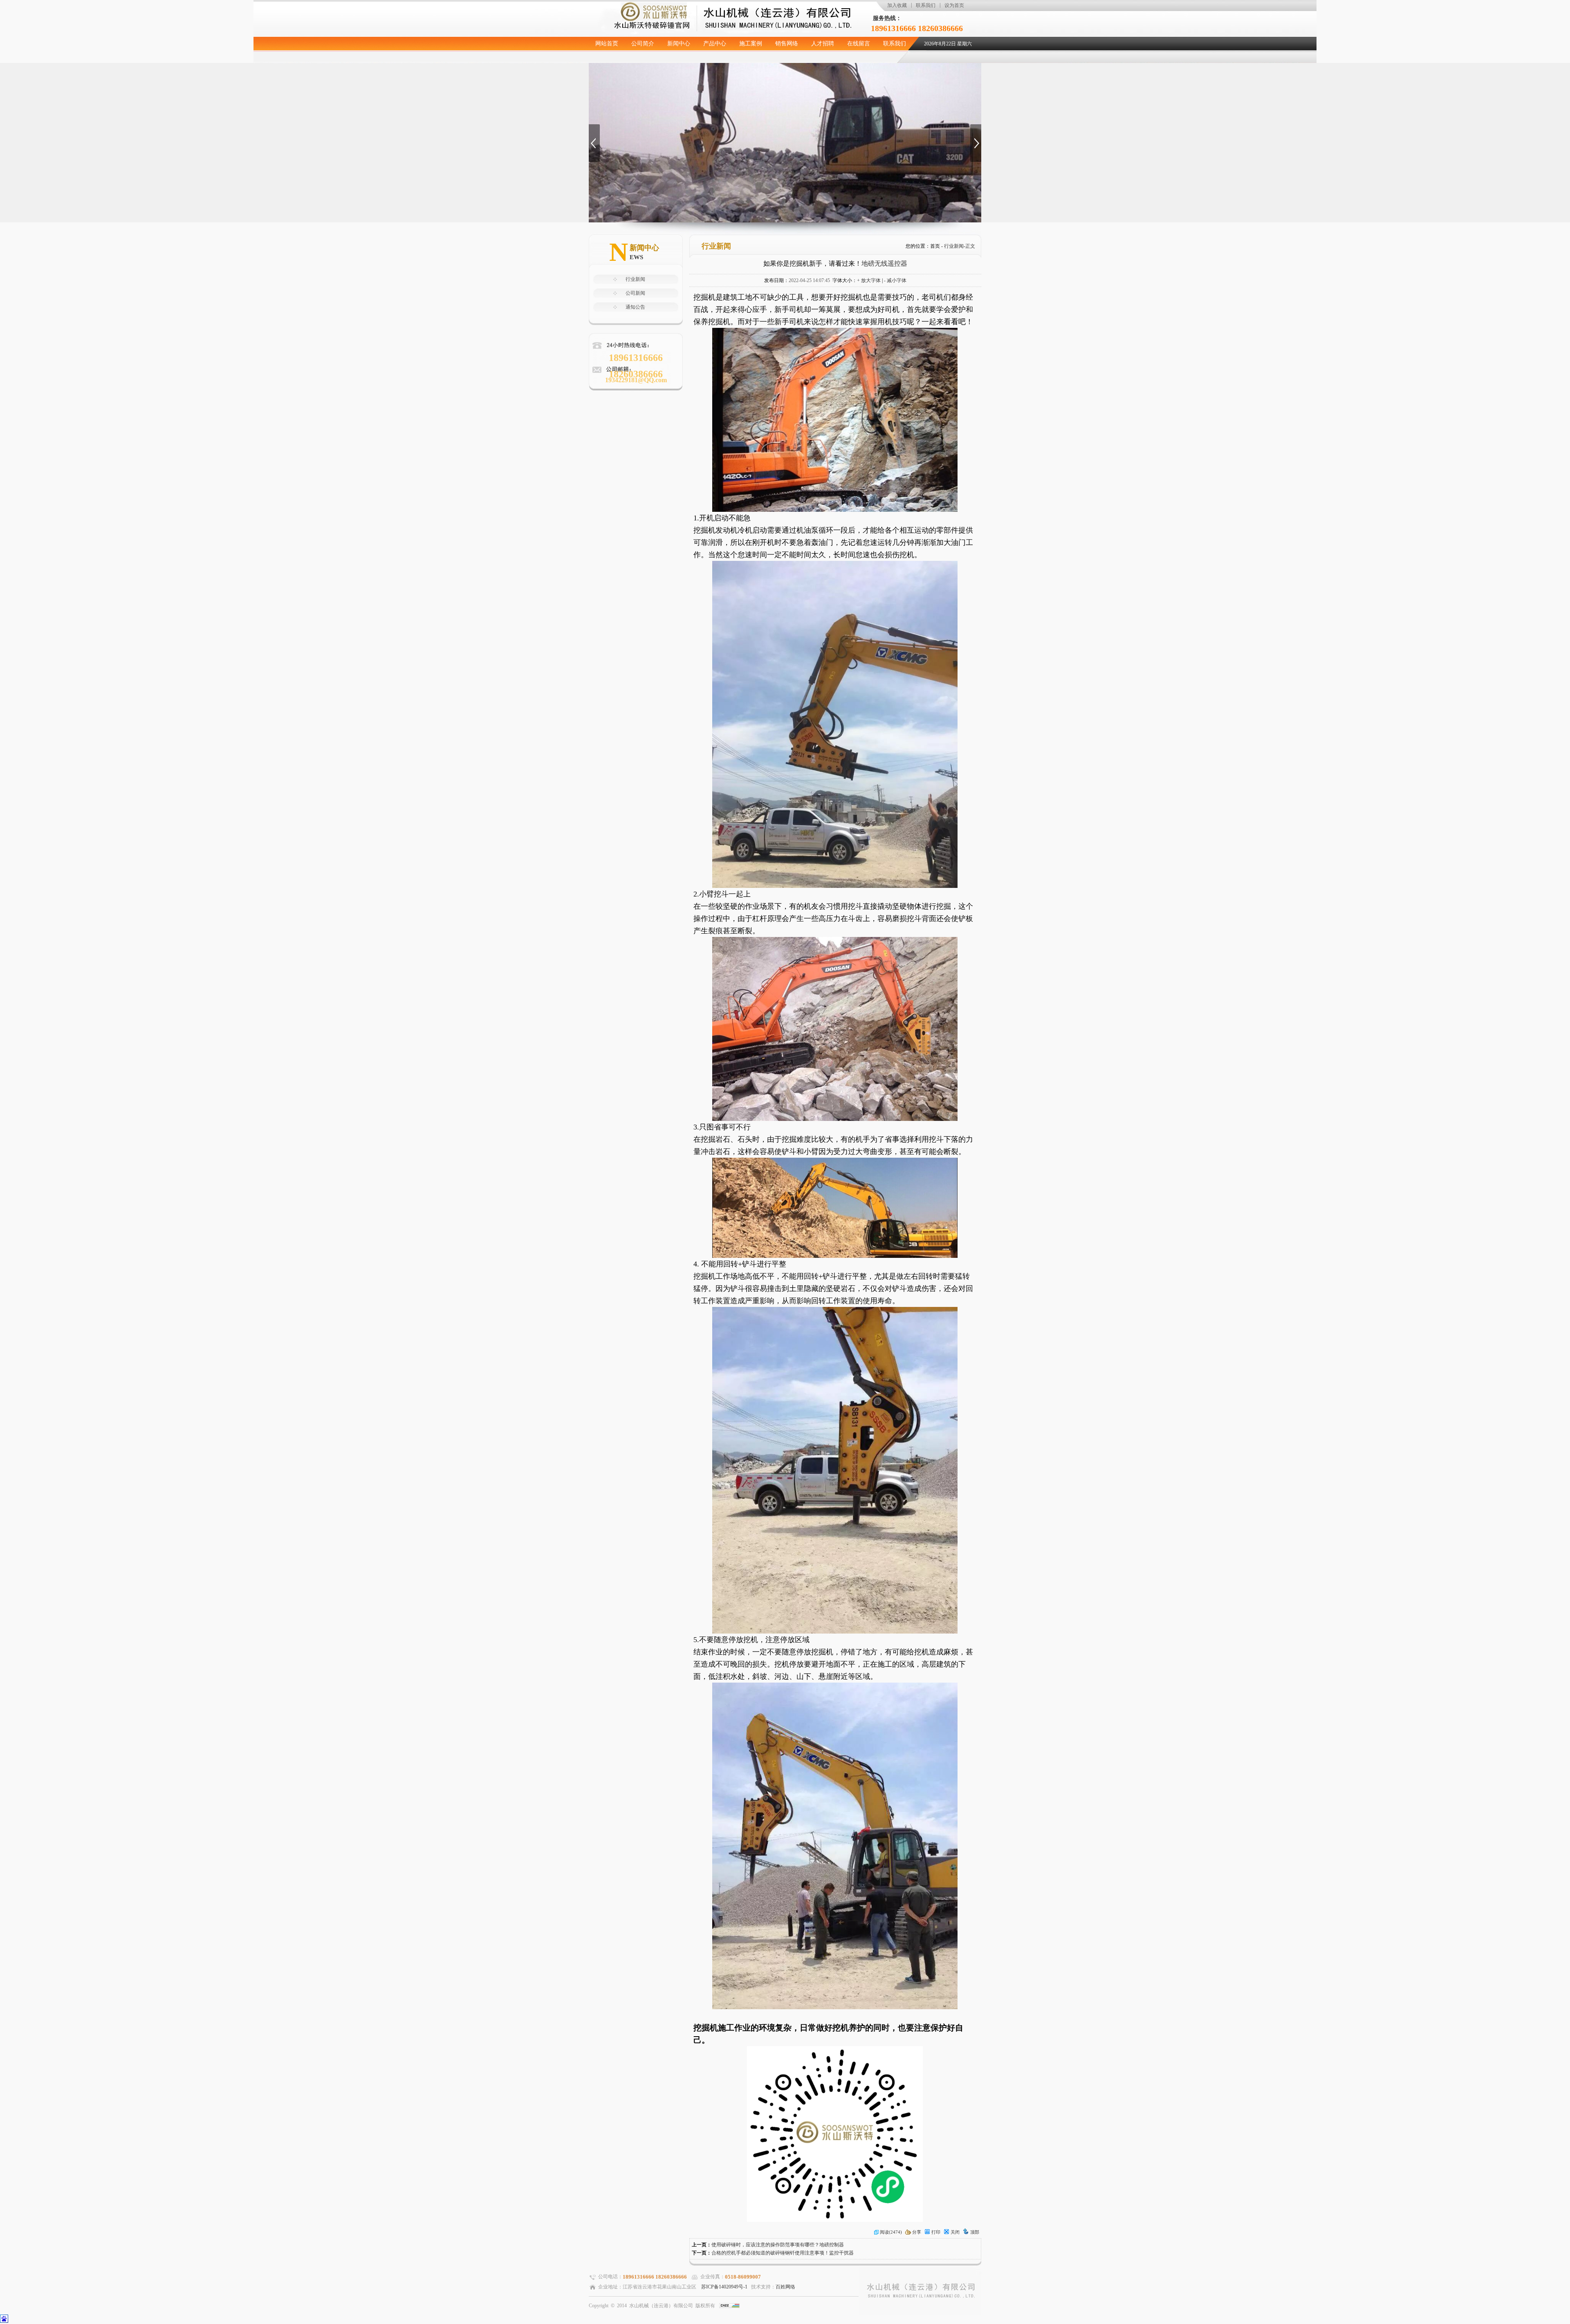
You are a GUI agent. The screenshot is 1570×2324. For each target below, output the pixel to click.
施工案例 (751, 44)
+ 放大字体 (869, 280)
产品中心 (715, 44)
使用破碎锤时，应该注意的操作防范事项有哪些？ (765, 2245)
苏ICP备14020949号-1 (724, 2287)
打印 (936, 2232)
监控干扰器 (841, 2253)
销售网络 (787, 44)
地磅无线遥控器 (884, 263)
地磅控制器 (832, 2245)
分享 (917, 2232)
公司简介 (643, 44)
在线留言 (859, 44)
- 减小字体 (895, 280)
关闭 (955, 2232)
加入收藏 (897, 5)
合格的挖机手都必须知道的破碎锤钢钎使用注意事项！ (770, 2253)
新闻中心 (679, 44)
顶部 (975, 2232)
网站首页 (607, 44)
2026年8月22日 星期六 (948, 44)
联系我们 (926, 5)
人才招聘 (823, 44)
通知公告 (635, 307)
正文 (970, 246)
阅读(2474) (891, 2232)
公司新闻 (635, 293)
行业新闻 (635, 279)
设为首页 (954, 5)
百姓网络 (785, 2287)
